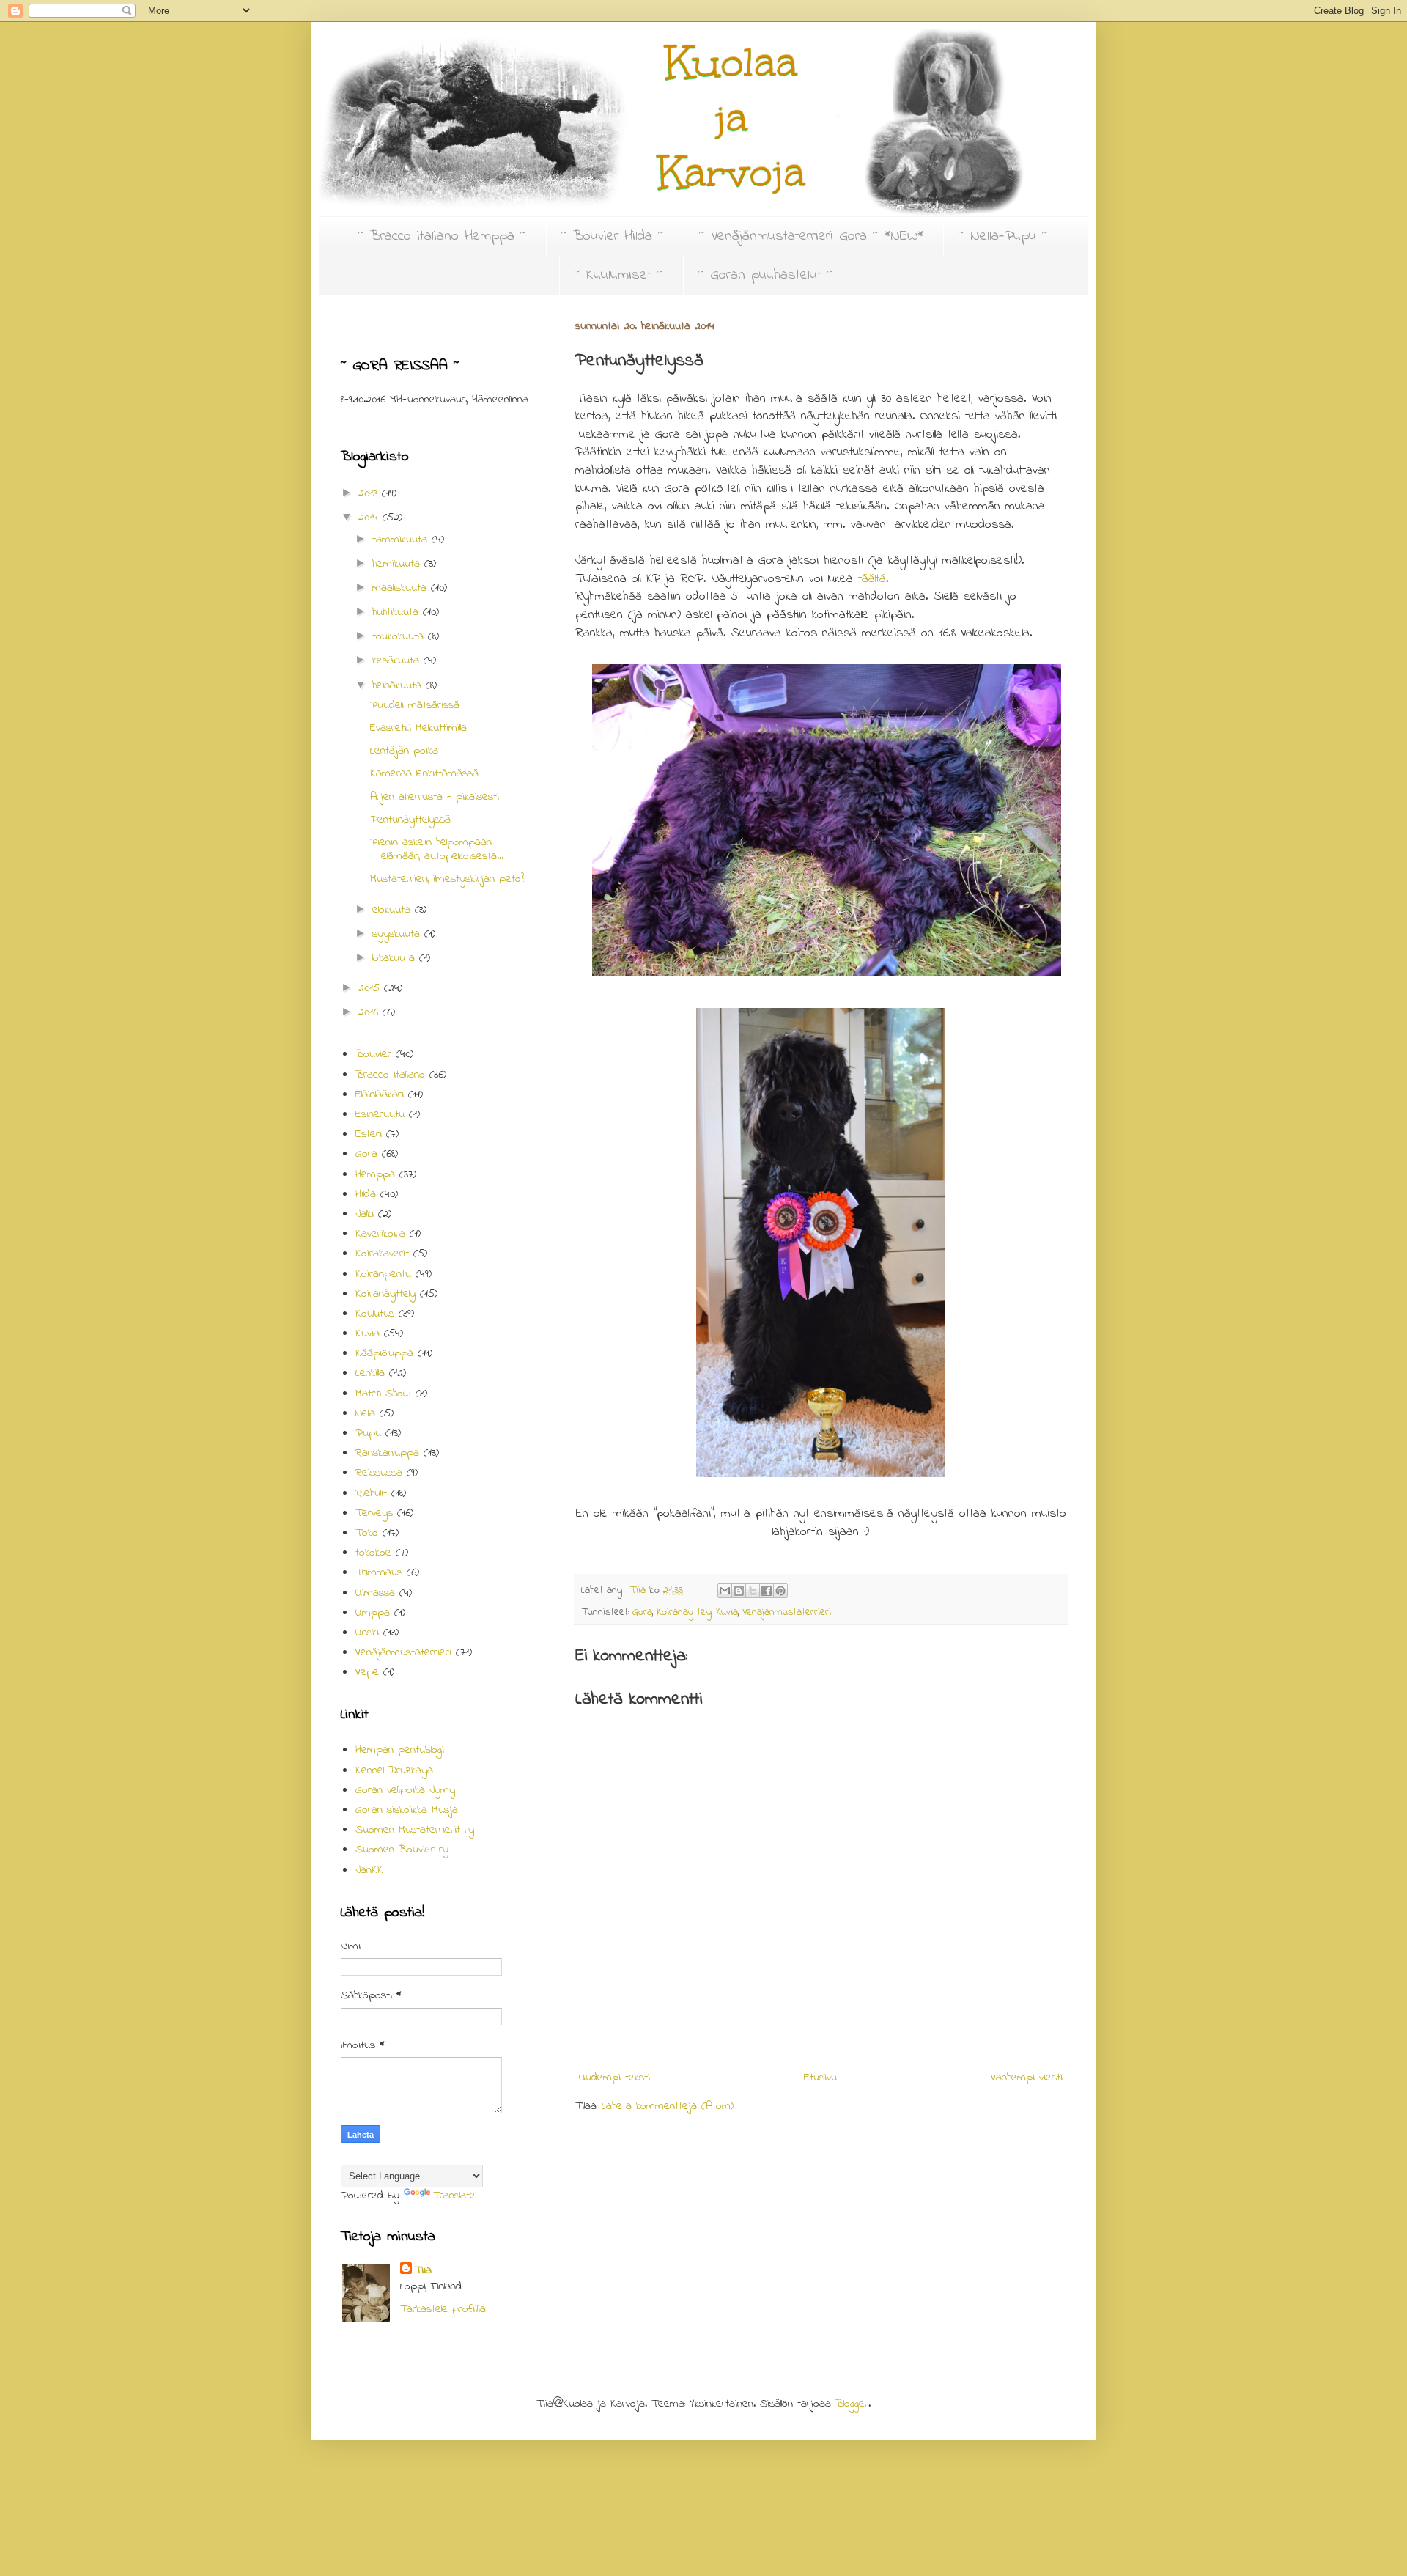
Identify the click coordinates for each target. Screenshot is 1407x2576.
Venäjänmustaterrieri (787, 1612)
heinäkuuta (399, 685)
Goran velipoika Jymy (405, 1790)
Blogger (852, 2404)
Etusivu (820, 2078)
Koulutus (375, 1314)
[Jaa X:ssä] (753, 1591)
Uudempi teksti (614, 2078)
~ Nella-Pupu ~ (1003, 236)
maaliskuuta (402, 588)
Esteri (369, 1134)
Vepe (367, 1672)
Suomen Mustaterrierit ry (415, 1830)
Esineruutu (380, 1114)
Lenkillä (370, 1373)
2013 (370, 493)
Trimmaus (379, 1572)
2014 (370, 518)
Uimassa (375, 1593)
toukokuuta (400, 636)
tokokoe (373, 1553)
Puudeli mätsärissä (415, 705)
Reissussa (379, 1473)
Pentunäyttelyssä (410, 820)
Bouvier (373, 1054)
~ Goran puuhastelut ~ (766, 275)
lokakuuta (396, 958)
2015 (371, 988)
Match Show (383, 1394)
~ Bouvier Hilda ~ (613, 236)
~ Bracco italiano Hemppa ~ (442, 236)
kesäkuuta (398, 660)
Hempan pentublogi (400, 1750)
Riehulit (371, 1493)
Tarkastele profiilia (443, 2309)
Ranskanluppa (387, 1453)
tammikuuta (402, 540)
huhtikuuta (398, 612)
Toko (367, 1533)
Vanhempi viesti (1027, 2078)
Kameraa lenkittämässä (424, 773)
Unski (367, 1633)
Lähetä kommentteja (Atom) (668, 2106)
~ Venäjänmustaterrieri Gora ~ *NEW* (811, 236)
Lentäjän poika (404, 751)
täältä (872, 579)
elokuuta (394, 910)
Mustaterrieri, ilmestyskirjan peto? (447, 879)
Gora (642, 1612)
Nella (365, 1413)
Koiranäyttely (684, 1612)
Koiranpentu (383, 1274)
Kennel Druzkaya (394, 1770)
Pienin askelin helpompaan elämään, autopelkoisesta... (437, 849)
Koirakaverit (382, 1254)
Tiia (423, 2270)
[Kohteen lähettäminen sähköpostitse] (725, 1591)
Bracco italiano (390, 1075)
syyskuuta (398, 934)
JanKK (369, 1870)
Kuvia (727, 1612)
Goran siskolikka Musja (407, 1810)
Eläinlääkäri (380, 1094)
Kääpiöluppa (384, 1353)
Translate (454, 2196)
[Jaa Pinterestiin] (780, 1591)
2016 (370, 1012)
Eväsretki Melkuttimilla (418, 728)
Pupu (368, 1433)
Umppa (373, 1613)
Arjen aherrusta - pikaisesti (435, 797)
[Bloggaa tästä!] (739, 1591)
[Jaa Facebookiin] (767, 1591)
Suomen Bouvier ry (402, 1850)
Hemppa (375, 1174)
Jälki (365, 1214)
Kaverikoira (380, 1234)
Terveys (374, 1513)
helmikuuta (398, 564)
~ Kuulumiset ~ (619, 275)
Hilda (366, 1194)
